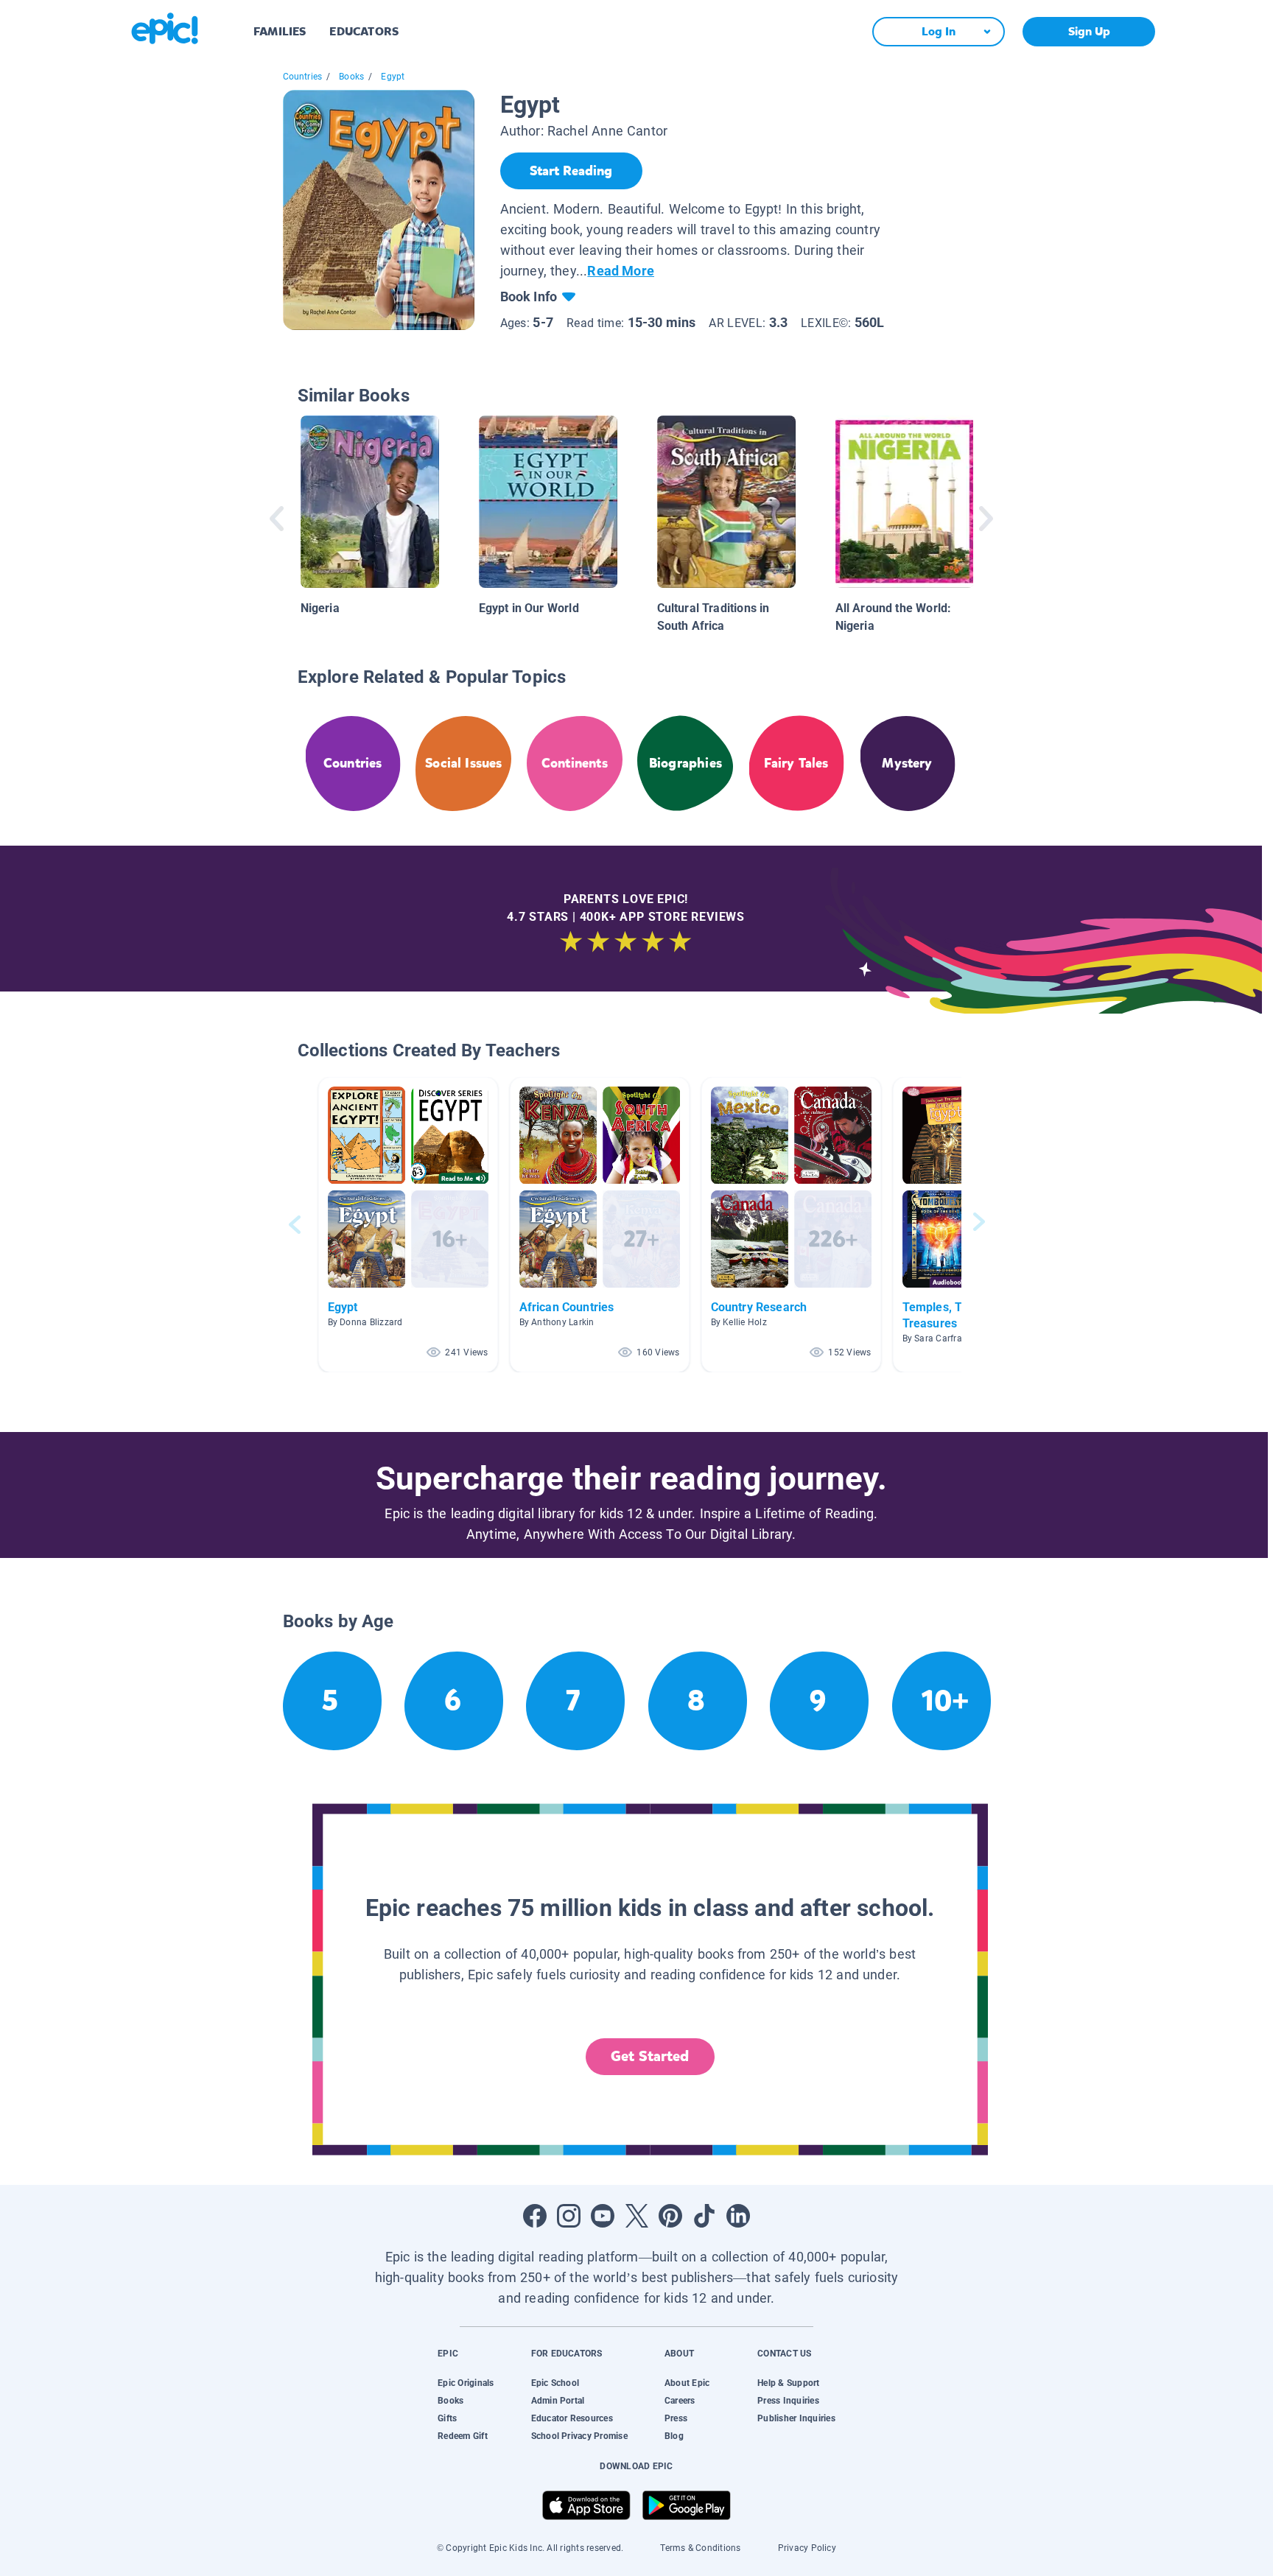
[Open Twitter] (636, 2216)
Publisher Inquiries (796, 2418)
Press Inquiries (788, 2401)
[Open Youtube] (603, 2216)
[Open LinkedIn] (738, 2216)
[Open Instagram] (569, 2216)
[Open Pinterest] (670, 2216)
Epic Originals (466, 2383)
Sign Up (1089, 31)
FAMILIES (280, 31)
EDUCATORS (364, 31)
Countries (303, 77)
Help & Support (788, 2383)
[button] (408, 1225)
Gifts (447, 2418)
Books (351, 77)
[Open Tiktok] (704, 2216)
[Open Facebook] (535, 2216)
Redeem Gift (463, 2436)
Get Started (650, 2056)
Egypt (393, 77)
